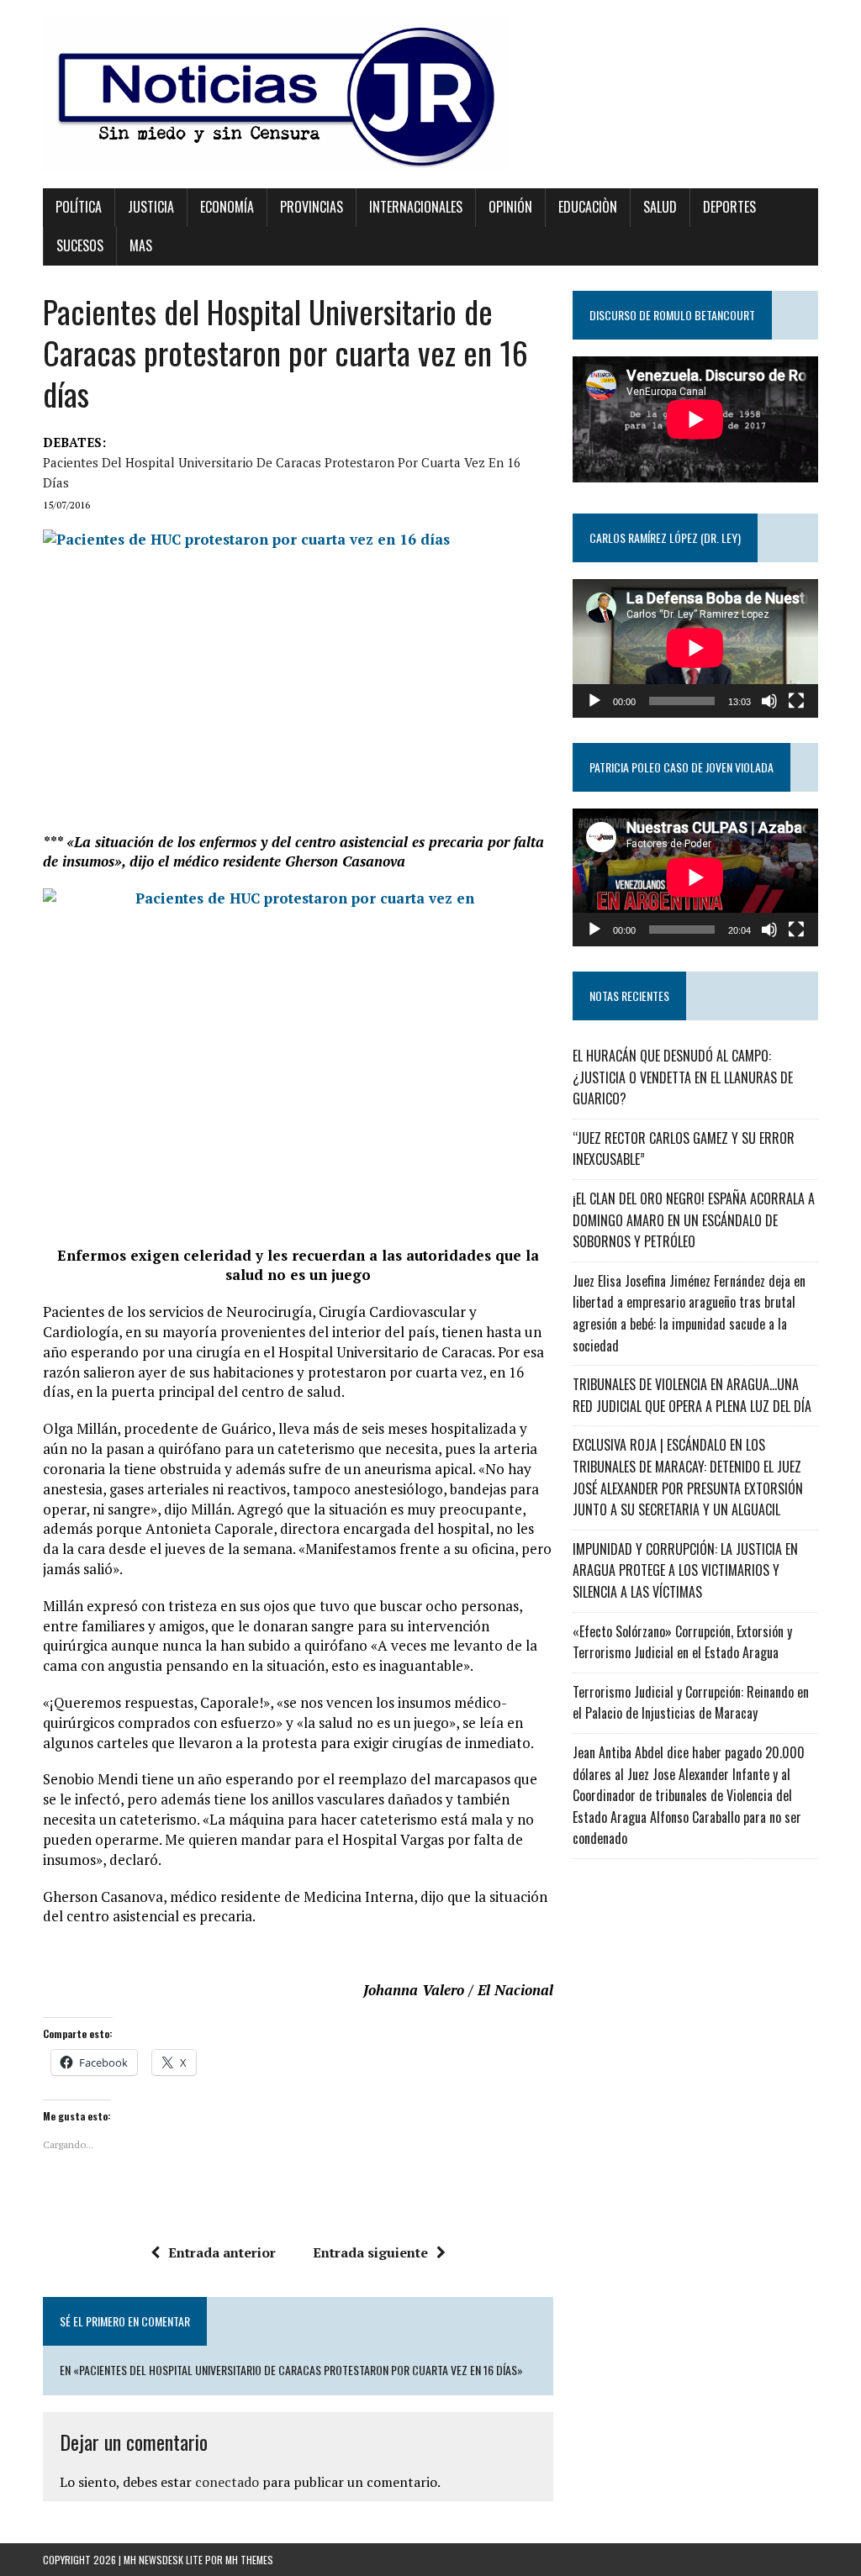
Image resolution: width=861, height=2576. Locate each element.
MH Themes (249, 2560)
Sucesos (80, 245)
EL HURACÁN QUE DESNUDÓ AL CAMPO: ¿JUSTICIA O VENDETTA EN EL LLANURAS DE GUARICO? (683, 1077)
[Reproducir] (594, 701)
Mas (141, 245)
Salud (660, 207)
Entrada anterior (222, 2252)
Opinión (510, 207)
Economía (227, 207)
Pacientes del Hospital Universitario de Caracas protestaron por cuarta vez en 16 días (282, 472)
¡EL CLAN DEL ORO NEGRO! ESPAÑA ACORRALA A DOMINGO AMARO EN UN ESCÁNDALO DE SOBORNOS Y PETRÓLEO (694, 1220)
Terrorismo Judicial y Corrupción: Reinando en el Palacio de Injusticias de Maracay (691, 1703)
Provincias (312, 207)
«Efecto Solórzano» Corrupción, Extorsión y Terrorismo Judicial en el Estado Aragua (682, 1642)
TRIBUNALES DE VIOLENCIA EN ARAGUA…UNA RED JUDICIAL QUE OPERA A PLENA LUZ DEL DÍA (692, 1395)
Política (79, 207)
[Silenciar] (769, 701)
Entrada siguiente (370, 2252)
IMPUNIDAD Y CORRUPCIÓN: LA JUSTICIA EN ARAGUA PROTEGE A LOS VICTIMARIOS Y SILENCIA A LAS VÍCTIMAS (685, 1570)
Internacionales (416, 207)
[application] (695, 648)
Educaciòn (588, 207)
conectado (227, 2482)
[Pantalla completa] (796, 701)
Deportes (729, 207)
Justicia (151, 207)
